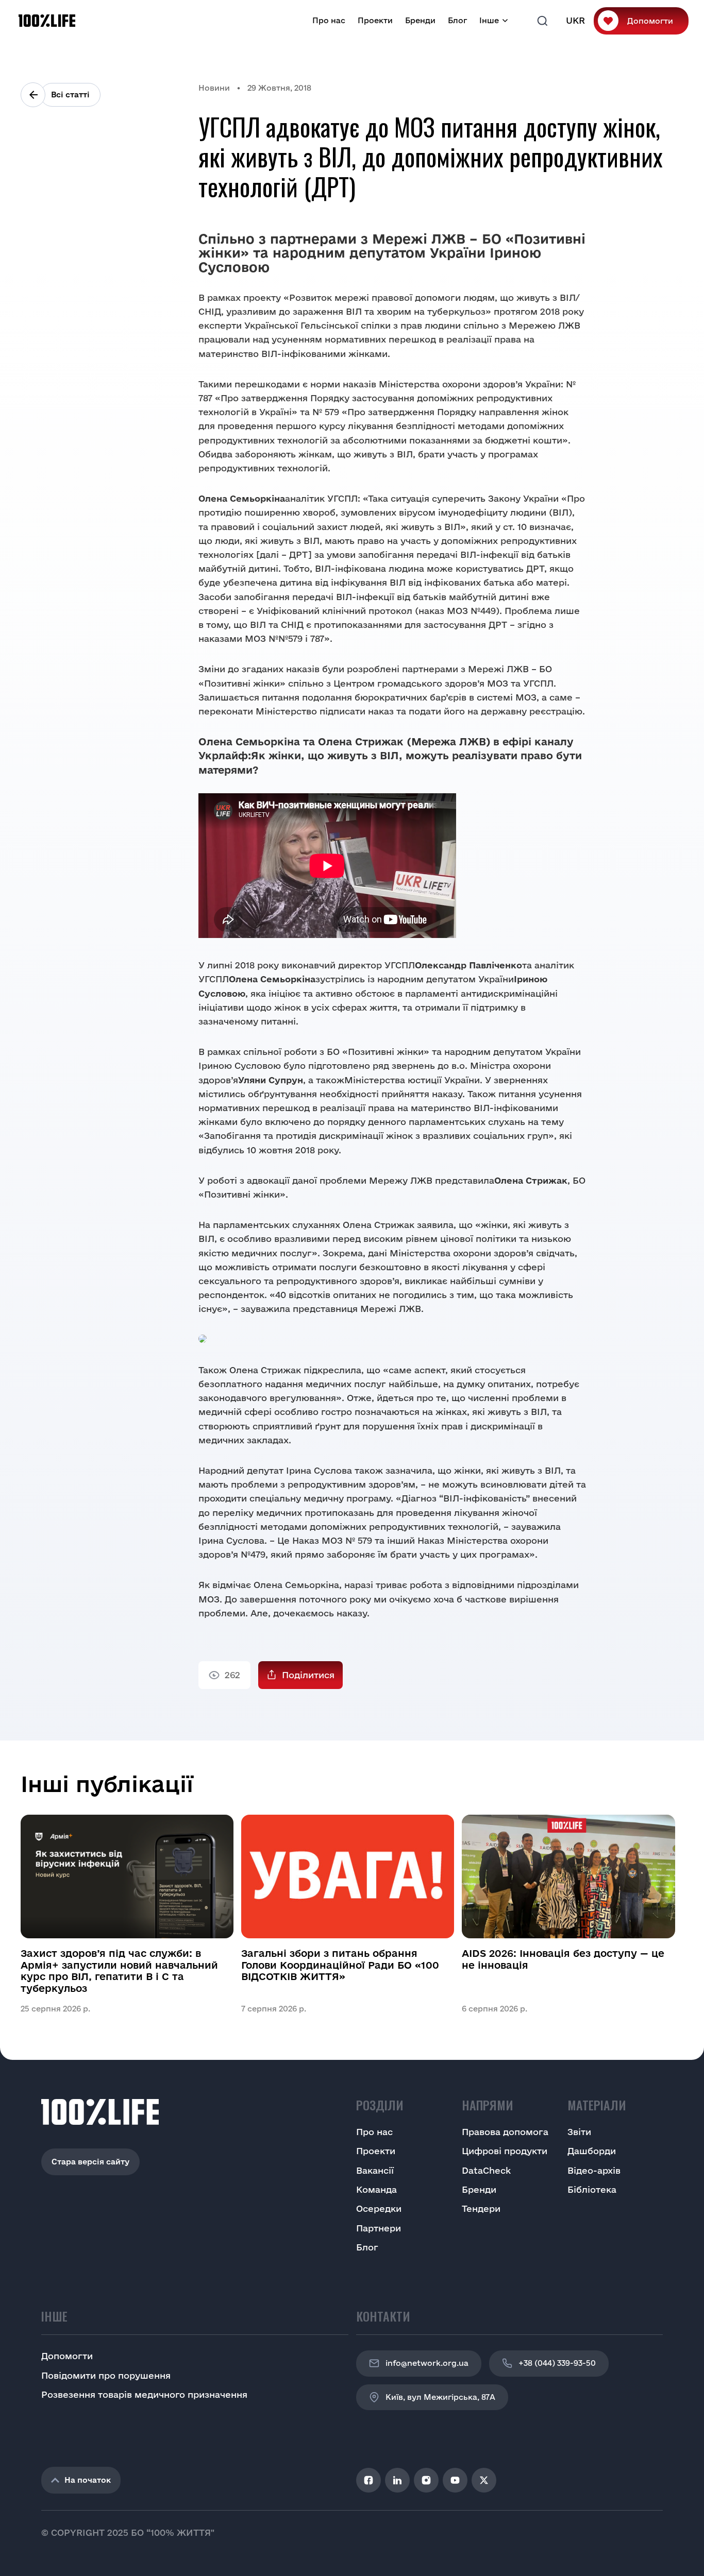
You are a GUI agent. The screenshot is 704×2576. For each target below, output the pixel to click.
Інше (489, 20)
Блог (457, 20)
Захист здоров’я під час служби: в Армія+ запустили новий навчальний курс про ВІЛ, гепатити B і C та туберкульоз (119, 1971)
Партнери (379, 2228)
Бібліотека (592, 2189)
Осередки (379, 2208)
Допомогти (650, 21)
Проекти (375, 20)
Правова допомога (505, 2132)
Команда (376, 2189)
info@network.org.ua (427, 2363)
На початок (88, 2480)
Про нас (329, 20)
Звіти (579, 2132)
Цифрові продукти (505, 2151)
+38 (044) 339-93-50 (557, 2363)
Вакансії (375, 2170)
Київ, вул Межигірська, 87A (440, 2397)
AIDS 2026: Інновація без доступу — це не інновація (563, 1959)
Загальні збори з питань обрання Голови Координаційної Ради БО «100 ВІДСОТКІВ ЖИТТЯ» (340, 1965)
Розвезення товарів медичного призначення (144, 2394)
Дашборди (592, 2151)
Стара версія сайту (90, 2162)
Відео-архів (594, 2170)
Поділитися (308, 1675)
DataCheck (486, 2170)
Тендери (481, 2208)
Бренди (420, 20)
